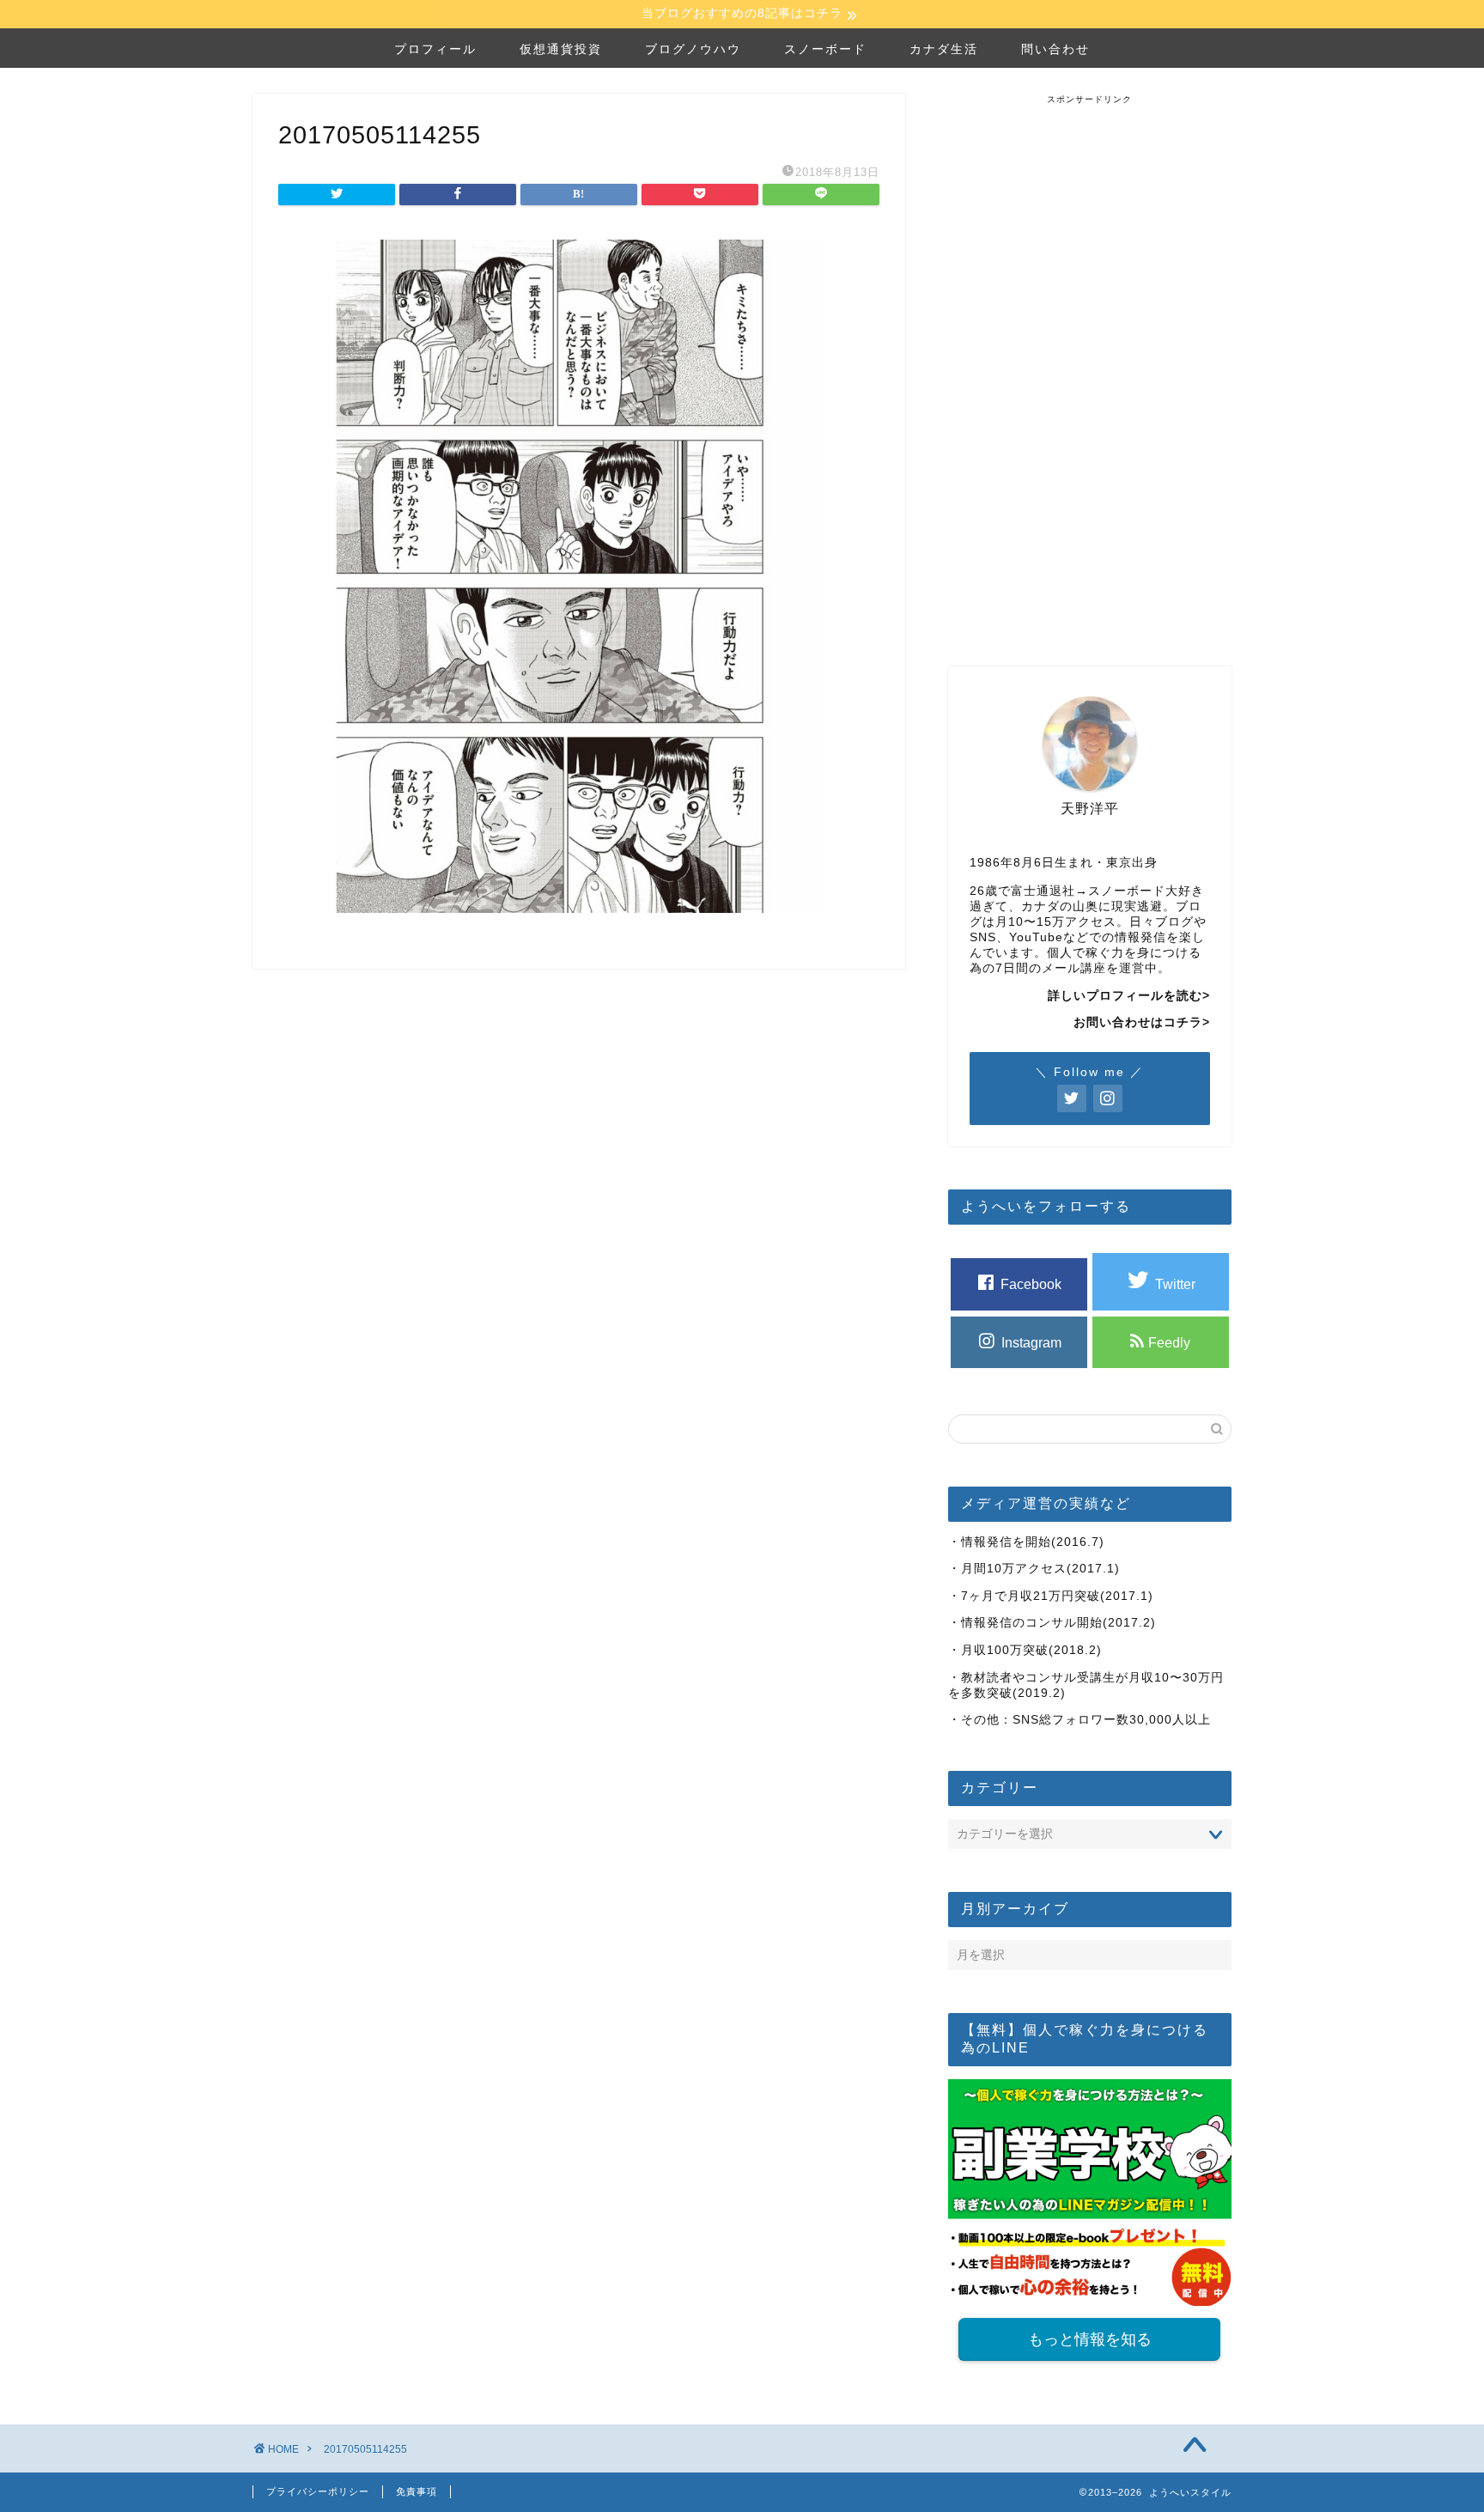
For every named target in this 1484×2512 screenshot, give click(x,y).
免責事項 (417, 2491)
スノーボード (825, 49)
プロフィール (435, 49)
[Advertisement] (1090, 363)
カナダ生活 (944, 49)
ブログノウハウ (693, 49)
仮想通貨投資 (561, 49)
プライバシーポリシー (318, 2491)
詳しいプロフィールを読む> (1129, 996)
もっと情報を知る (1090, 2339)
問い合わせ (1055, 49)
